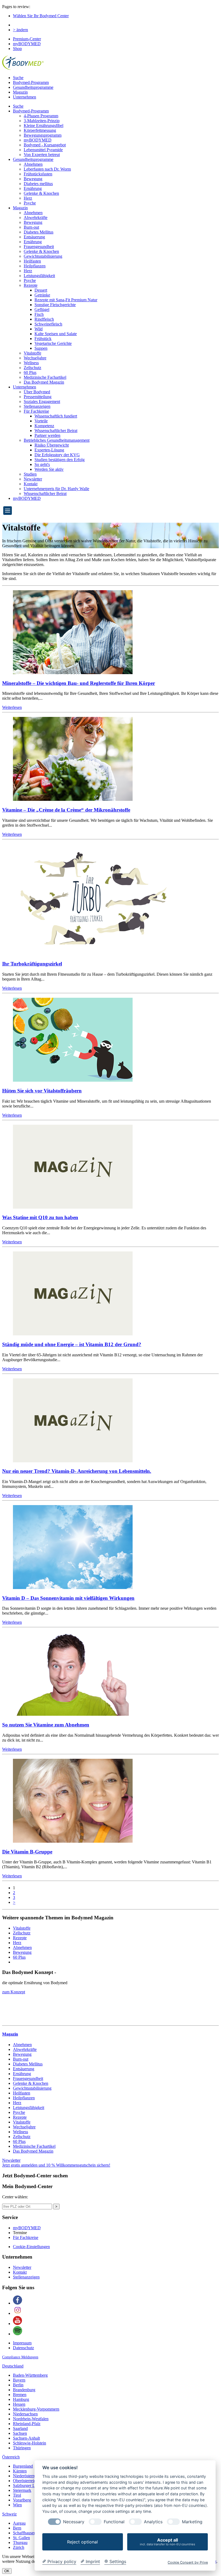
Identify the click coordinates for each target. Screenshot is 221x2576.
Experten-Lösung (49, 450)
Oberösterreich (25, 2481)
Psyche (30, 203)
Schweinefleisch (48, 324)
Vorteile (41, 421)
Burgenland (23, 2466)
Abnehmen (33, 164)
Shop (17, 49)
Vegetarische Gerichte (53, 343)
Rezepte (31, 285)
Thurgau (20, 2543)
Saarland (20, 2428)
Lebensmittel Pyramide (43, 150)
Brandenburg (24, 2390)
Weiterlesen (12, 707)
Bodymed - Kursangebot (45, 145)
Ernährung (33, 188)
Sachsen (20, 2433)
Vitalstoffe (32, 353)
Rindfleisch (44, 319)
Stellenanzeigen (37, 406)
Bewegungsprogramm (43, 135)
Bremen (20, 2395)
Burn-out (31, 227)
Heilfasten (32, 261)
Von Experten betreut (42, 155)
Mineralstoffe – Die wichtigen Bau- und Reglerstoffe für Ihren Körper (79, 683)
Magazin (20, 92)
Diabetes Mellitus (39, 232)
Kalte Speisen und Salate (56, 334)
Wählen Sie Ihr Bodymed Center (41, 16)
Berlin (18, 2385)
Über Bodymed (37, 392)
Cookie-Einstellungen (31, 2247)
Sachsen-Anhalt (26, 2438)
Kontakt (31, 484)
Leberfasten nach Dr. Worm (47, 169)
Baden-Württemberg (30, 2375)
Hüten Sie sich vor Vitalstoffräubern (42, 1091)
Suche (18, 78)
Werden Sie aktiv (49, 469)
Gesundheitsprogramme (33, 87)
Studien (30, 474)
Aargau (19, 2523)
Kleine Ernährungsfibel (44, 125)
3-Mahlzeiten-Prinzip (42, 121)
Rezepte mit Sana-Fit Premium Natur (66, 300)
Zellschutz (32, 368)
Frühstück (43, 339)
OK (7, 2571)
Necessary (74, 2522)
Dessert (41, 290)
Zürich (19, 2547)
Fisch (39, 314)
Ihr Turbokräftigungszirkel (32, 964)
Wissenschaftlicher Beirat (56, 431)
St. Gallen (21, 2538)
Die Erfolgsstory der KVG (57, 455)
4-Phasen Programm (41, 116)
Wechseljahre (35, 358)
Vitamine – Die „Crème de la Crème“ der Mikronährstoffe (66, 810)
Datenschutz (23, 2348)
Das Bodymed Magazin (44, 382)
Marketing (192, 2522)
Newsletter (33, 479)
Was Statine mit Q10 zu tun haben (40, 1217)
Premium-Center (27, 39)
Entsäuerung (34, 237)
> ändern (20, 30)
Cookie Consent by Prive (188, 2562)
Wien (17, 2505)
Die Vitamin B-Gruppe (27, 1852)
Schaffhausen (24, 2533)
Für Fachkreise (36, 411)
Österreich (11, 2457)
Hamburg (21, 2399)
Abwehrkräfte (36, 217)
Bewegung (33, 179)
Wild (39, 329)
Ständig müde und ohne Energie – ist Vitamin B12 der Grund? (72, 1344)
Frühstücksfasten (38, 174)
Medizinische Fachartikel (45, 377)
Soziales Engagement (42, 401)
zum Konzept (14, 1992)
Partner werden (47, 435)
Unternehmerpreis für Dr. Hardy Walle (56, 489)
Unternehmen (25, 97)
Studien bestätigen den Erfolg (60, 460)
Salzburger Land (27, 2485)
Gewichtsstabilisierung (43, 256)
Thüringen (22, 2448)
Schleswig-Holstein (30, 2443)
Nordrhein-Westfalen (31, 2419)
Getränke (42, 295)
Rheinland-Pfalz (27, 2424)
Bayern (19, 2380)
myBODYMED (27, 44)
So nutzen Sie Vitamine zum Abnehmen (46, 1725)
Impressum (22, 2343)
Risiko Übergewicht (52, 445)
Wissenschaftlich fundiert (56, 416)
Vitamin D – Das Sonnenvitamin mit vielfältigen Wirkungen (68, 1598)
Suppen (41, 348)
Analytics (153, 2522)
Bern (17, 2528)
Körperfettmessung (40, 130)
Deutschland (13, 2366)
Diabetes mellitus (38, 184)
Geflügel (42, 309)
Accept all (168, 2542)
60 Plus (30, 372)
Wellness (31, 363)
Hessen (19, 2404)
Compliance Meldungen (20, 2357)
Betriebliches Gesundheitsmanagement (57, 440)
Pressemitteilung (38, 397)
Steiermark (22, 2490)
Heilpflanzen (35, 266)
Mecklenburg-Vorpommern (36, 2409)
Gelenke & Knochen (41, 193)
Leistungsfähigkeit (39, 276)
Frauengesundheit (39, 247)
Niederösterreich (27, 2476)
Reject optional (82, 2542)
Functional (114, 2522)
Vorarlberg (22, 2500)
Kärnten (20, 2471)
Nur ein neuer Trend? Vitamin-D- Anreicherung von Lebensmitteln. (77, 1471)
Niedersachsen (25, 2414)
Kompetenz (44, 426)
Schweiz (9, 2514)
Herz (28, 198)
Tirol (17, 2495)
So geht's (42, 464)
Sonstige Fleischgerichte (55, 305)
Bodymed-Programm (31, 82)
